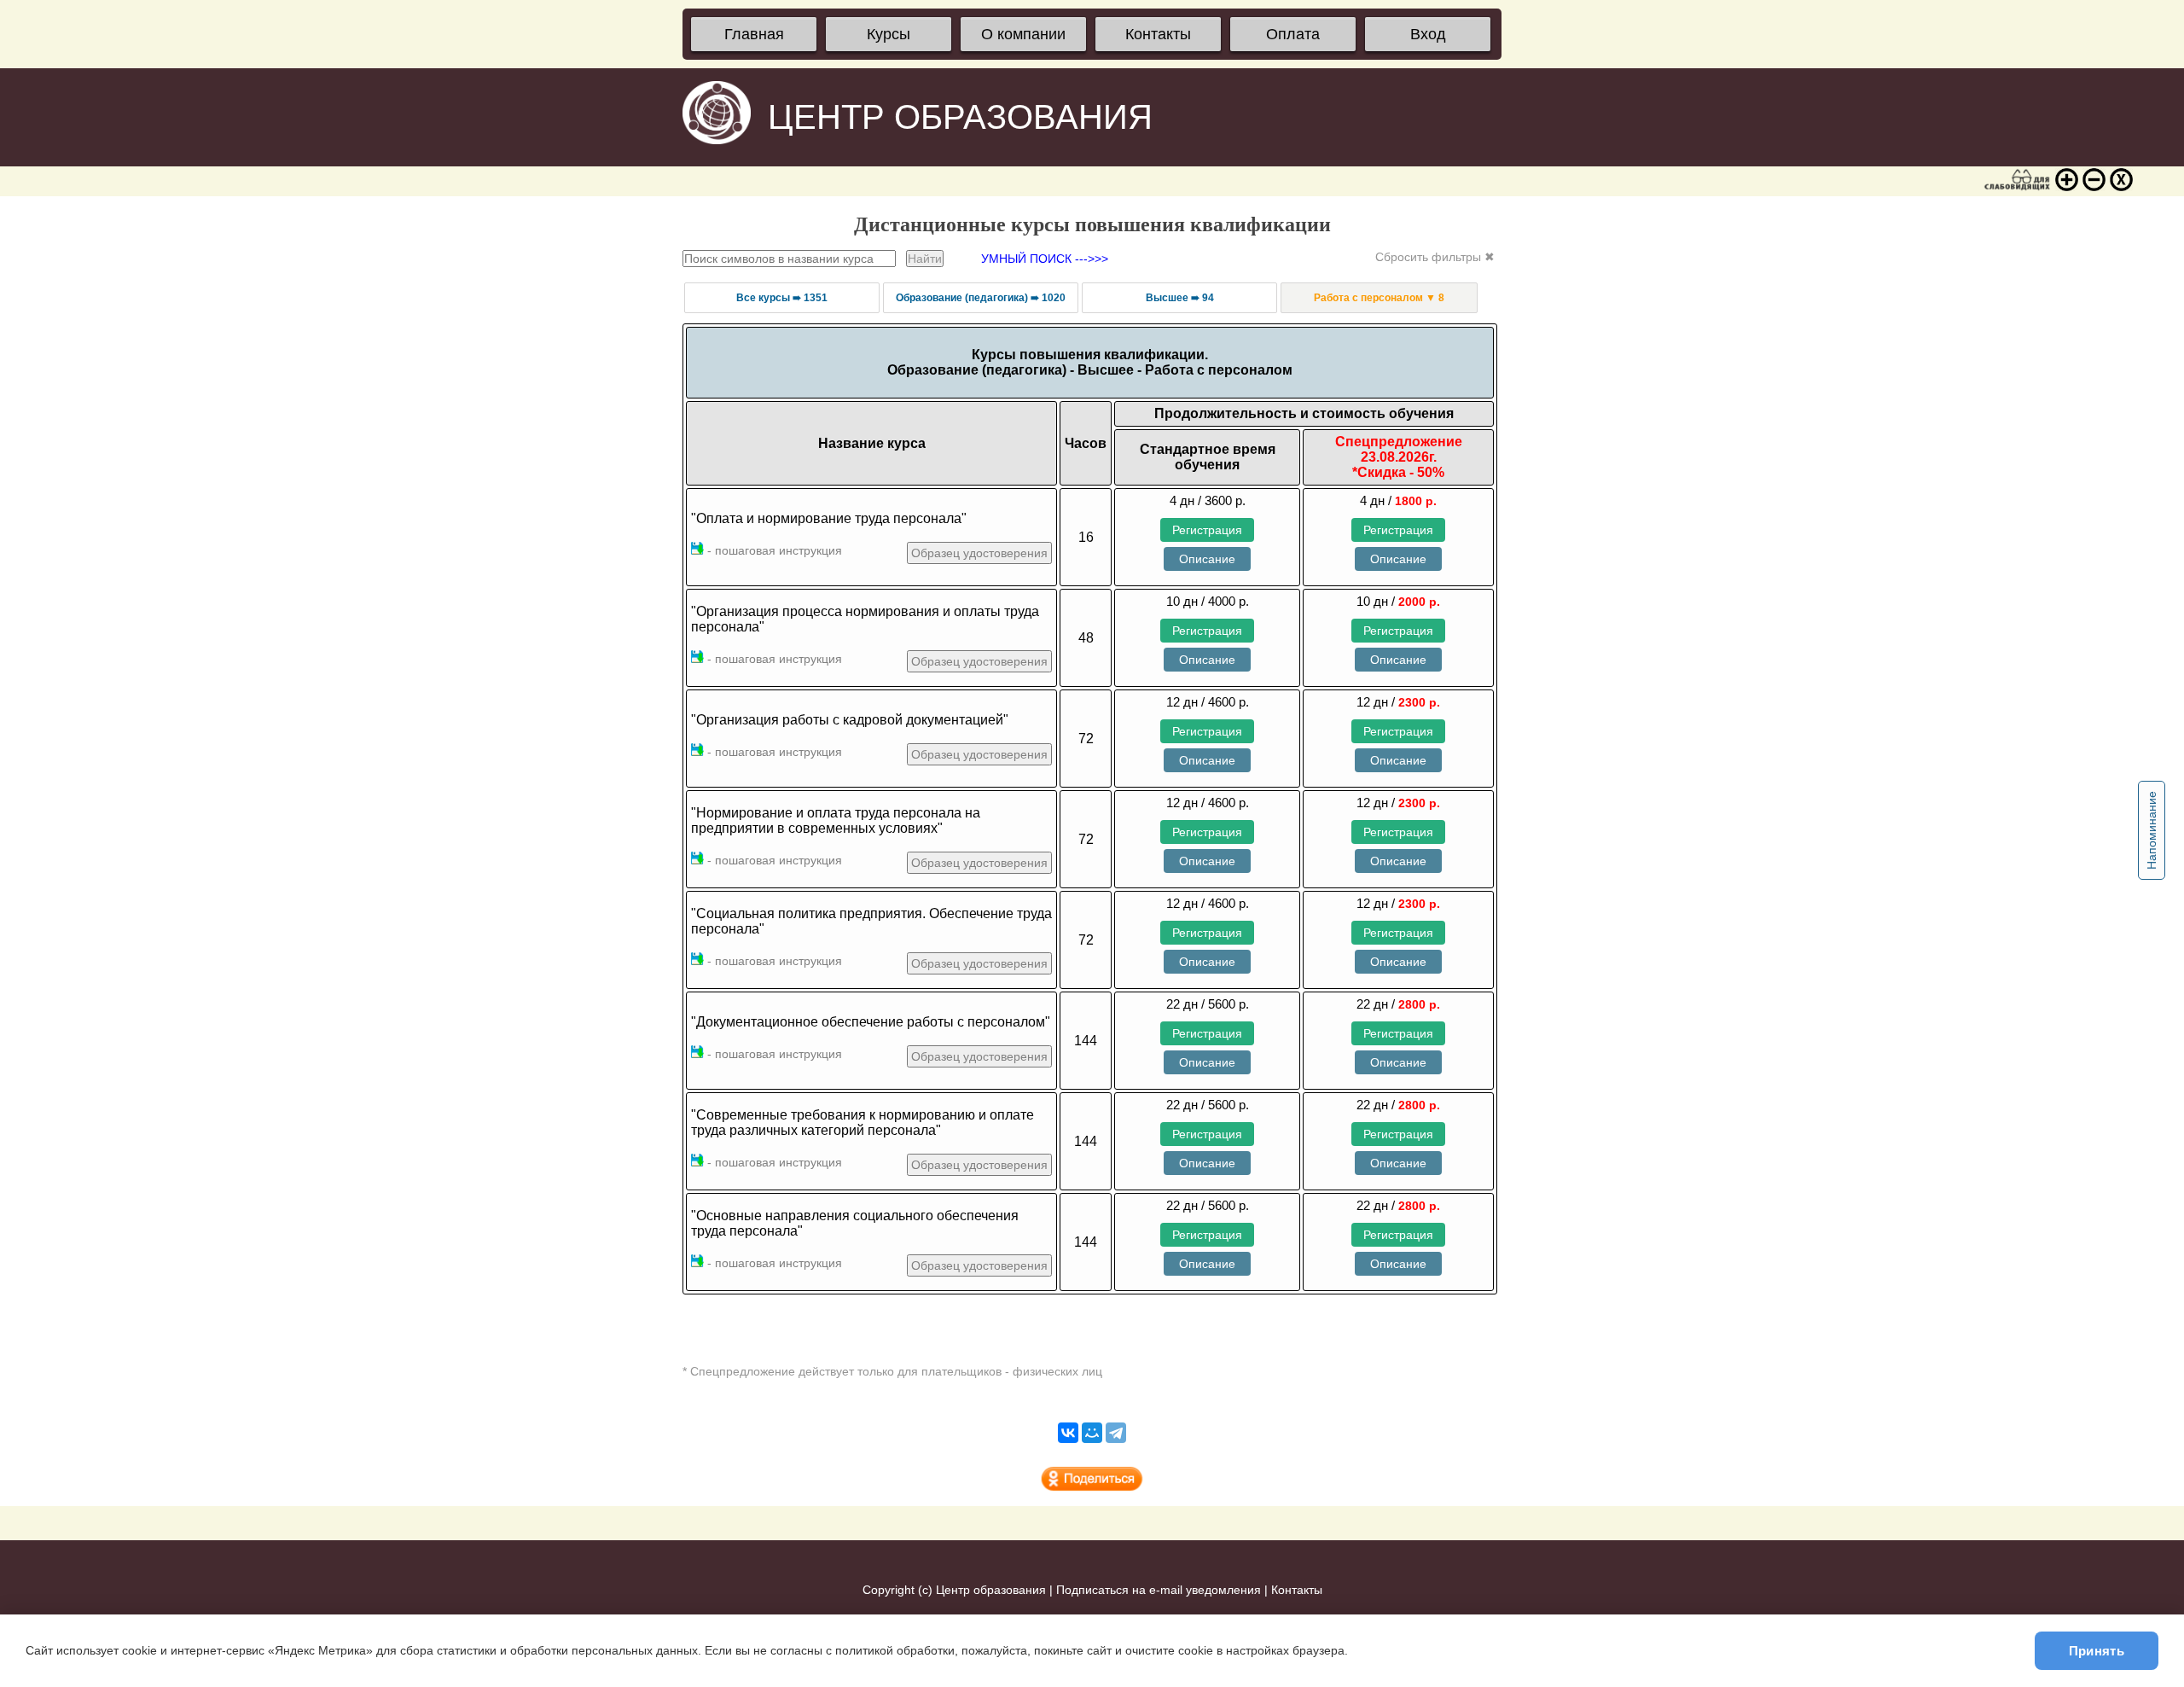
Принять (2097, 1651)
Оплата (1293, 34)
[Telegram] (1116, 1433)
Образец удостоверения (979, 553)
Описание (1207, 559)
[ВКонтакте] (1068, 1433)
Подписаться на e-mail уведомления (1159, 1590)
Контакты (1158, 34)
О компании (1023, 34)
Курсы (889, 34)
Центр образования (991, 1590)
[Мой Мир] (1092, 1433)
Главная (754, 34)
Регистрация (1207, 530)
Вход (1428, 34)
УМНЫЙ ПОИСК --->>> (1045, 259)
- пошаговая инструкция (773, 550)
